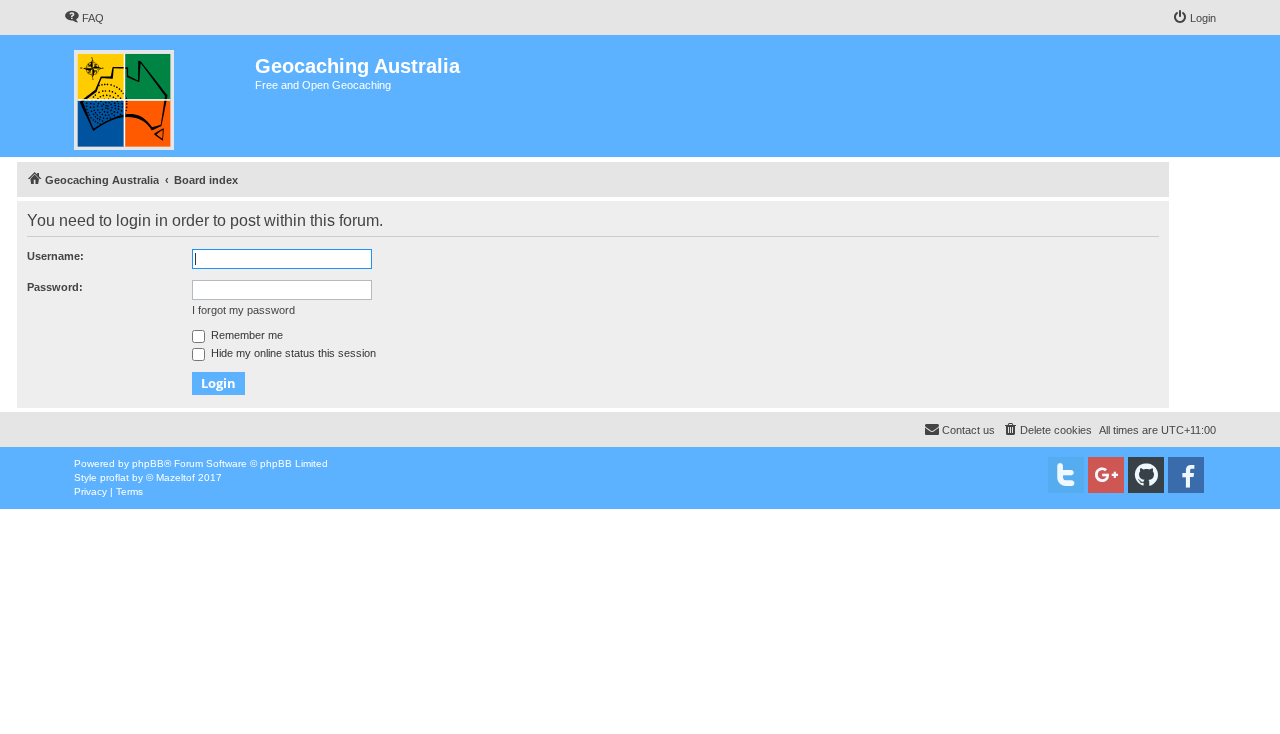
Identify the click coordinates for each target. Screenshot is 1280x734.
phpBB (148, 463)
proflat (114, 477)
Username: (55, 256)
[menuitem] (84, 18)
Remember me (245, 335)
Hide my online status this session (292, 353)
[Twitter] (1066, 475)
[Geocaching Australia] (159, 96)
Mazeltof (175, 477)
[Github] (1146, 475)
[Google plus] (1106, 475)
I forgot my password (243, 310)
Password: (55, 287)
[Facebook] (1186, 475)
